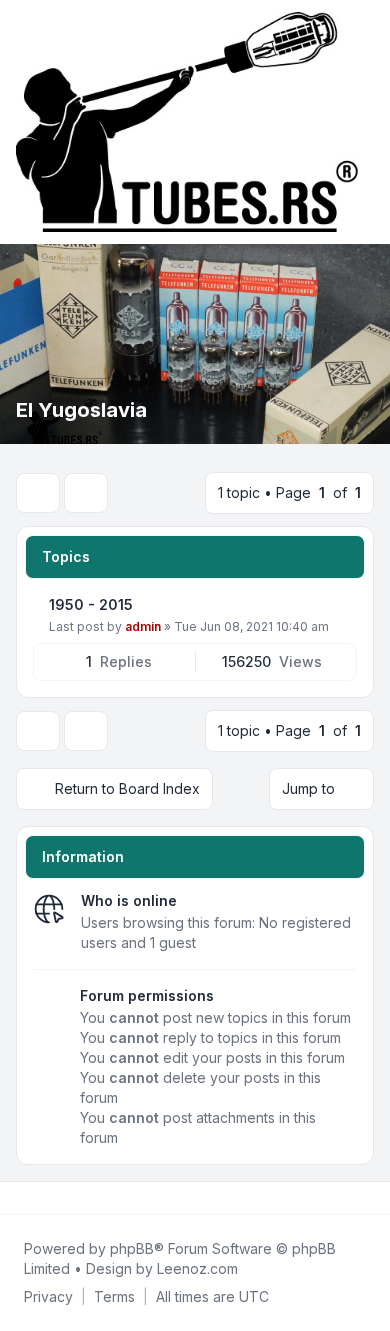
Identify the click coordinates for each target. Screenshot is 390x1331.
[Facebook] (20, 1198)
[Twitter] (36, 1198)
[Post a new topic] (38, 493)
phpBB (132, 1248)
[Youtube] (52, 1198)
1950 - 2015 (91, 604)
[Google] (68, 1198)
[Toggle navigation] (366, 122)
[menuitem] (48, 1297)
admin (143, 626)
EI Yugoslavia (81, 410)
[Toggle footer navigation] (366, 1198)
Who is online (129, 900)
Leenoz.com (197, 1268)
